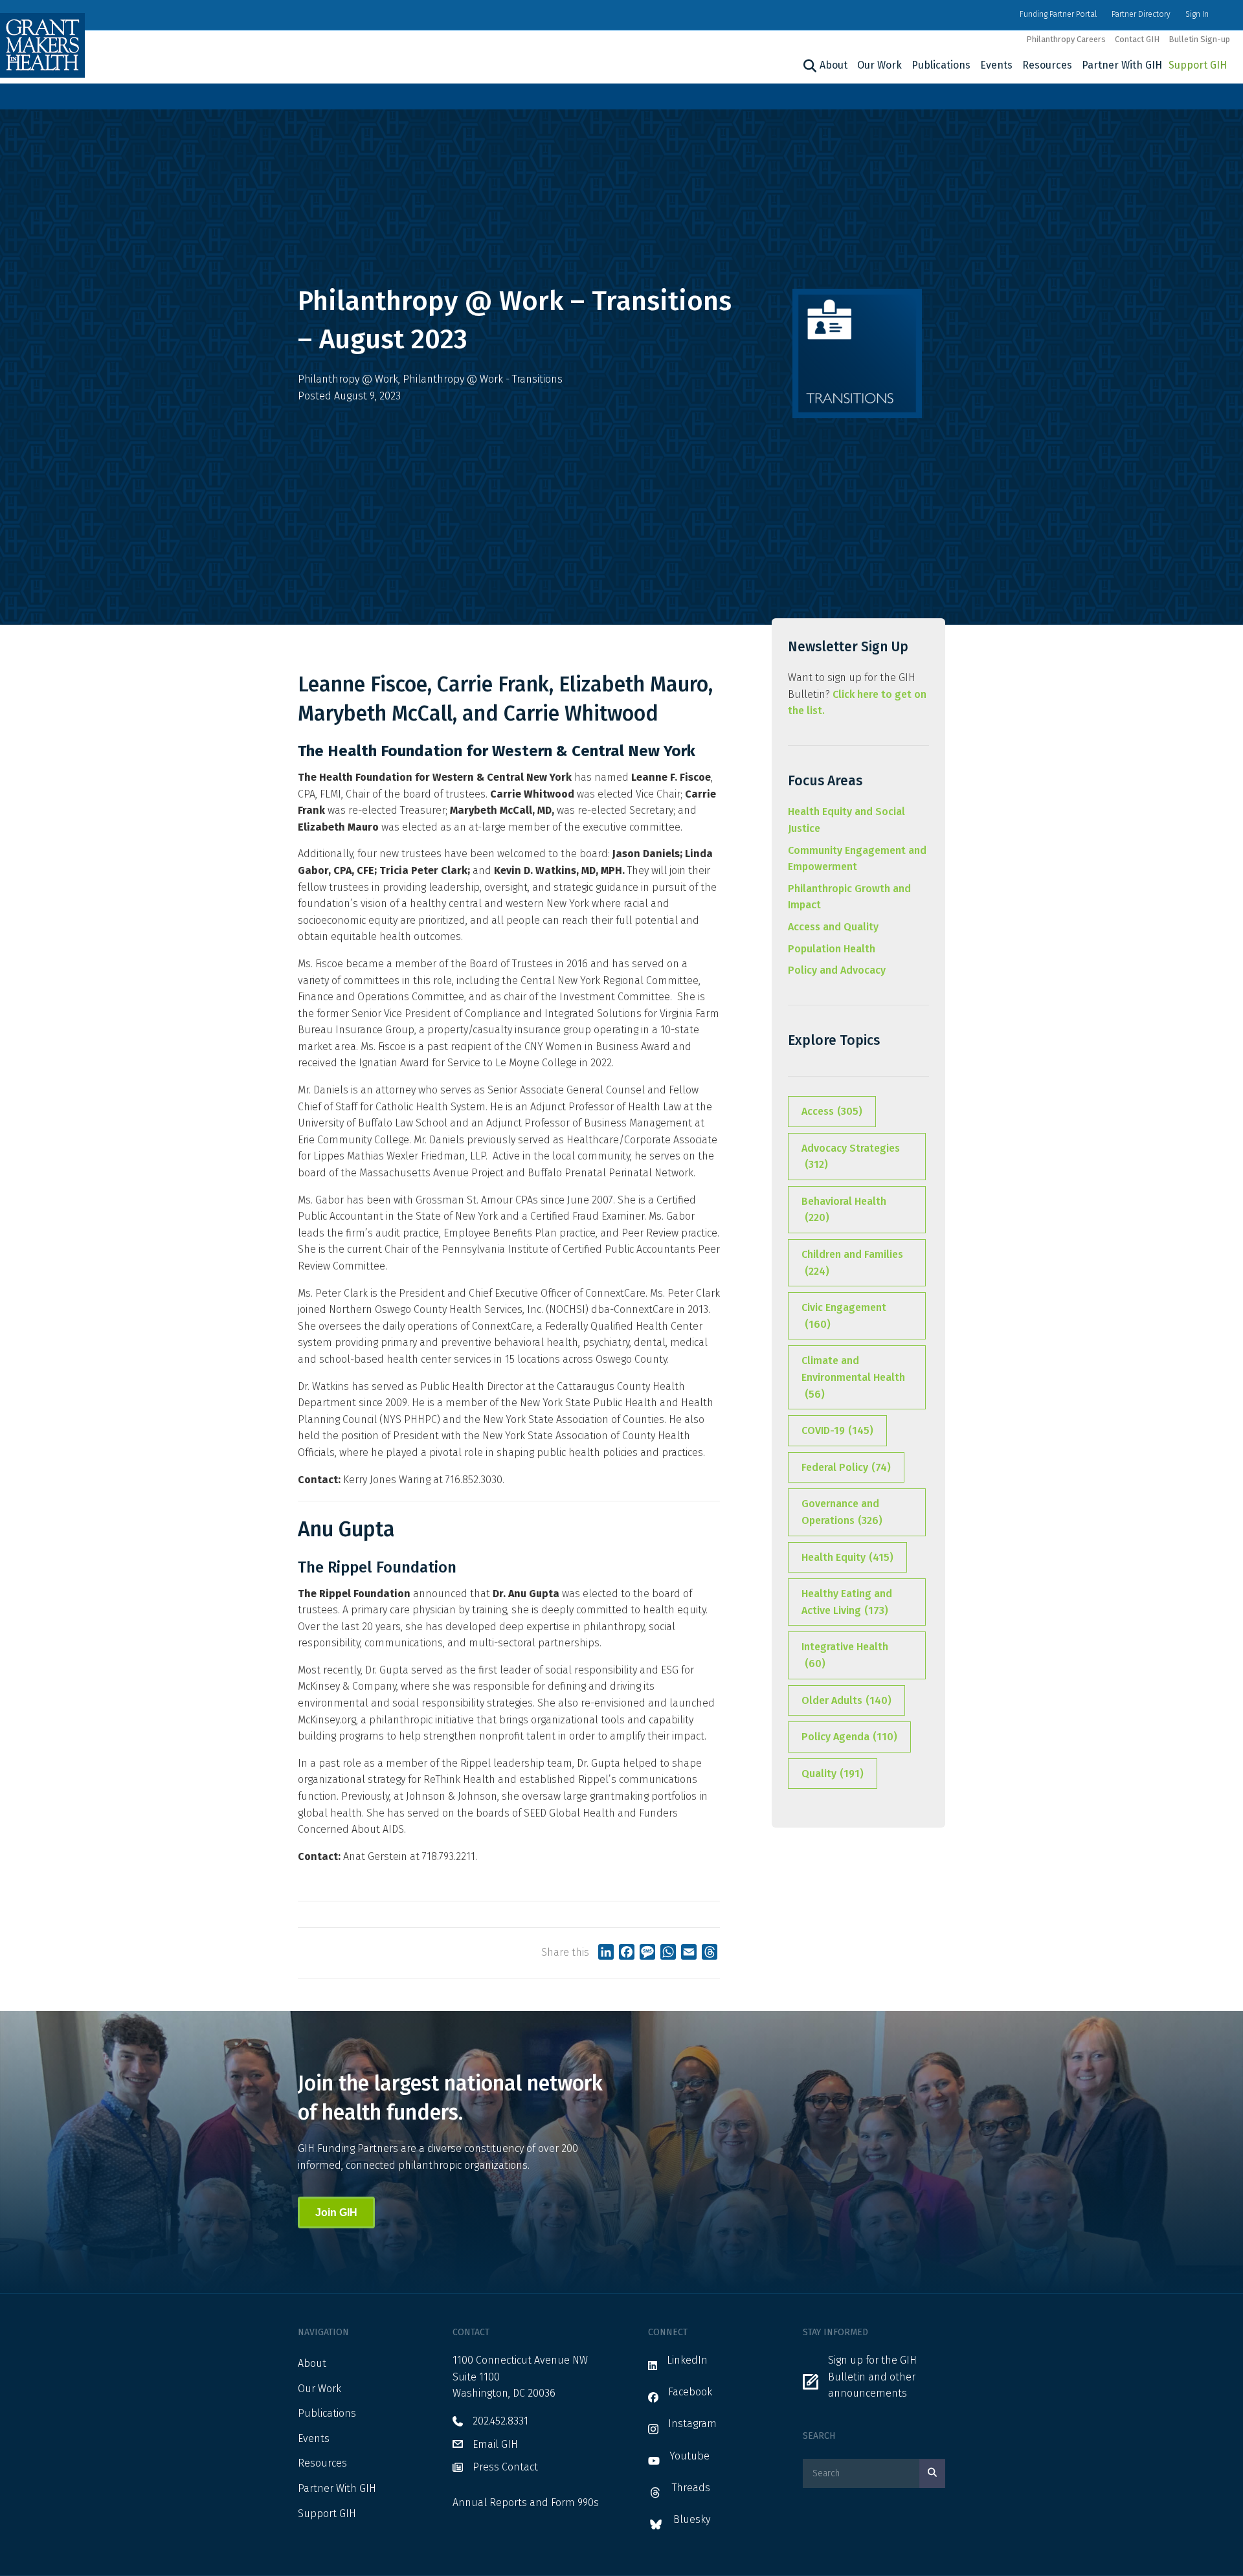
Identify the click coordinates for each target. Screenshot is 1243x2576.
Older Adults (846, 1700)
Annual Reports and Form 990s (526, 2503)
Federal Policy (846, 1467)
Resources (1047, 65)
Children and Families (852, 1263)
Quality (833, 1774)
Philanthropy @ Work (348, 379)
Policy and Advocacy (837, 970)
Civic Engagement (844, 1316)
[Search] (808, 66)
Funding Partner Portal (1058, 14)
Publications (941, 65)
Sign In (1197, 14)
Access (832, 1111)
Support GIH (1198, 65)
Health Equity (847, 1557)
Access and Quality (833, 927)
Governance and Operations (842, 1512)
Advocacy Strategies (851, 1157)
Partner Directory (1141, 14)
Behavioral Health (844, 1210)
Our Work (879, 65)
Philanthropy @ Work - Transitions (483, 379)
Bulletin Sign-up (1199, 39)
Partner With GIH (1122, 65)
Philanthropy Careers (1066, 39)
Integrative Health (845, 1655)
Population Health (832, 949)
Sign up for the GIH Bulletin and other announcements (872, 2377)
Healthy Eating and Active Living (847, 1602)
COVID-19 (837, 1430)
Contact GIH (1137, 39)
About (834, 65)
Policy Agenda (849, 1737)
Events (996, 65)
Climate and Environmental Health (853, 1377)
